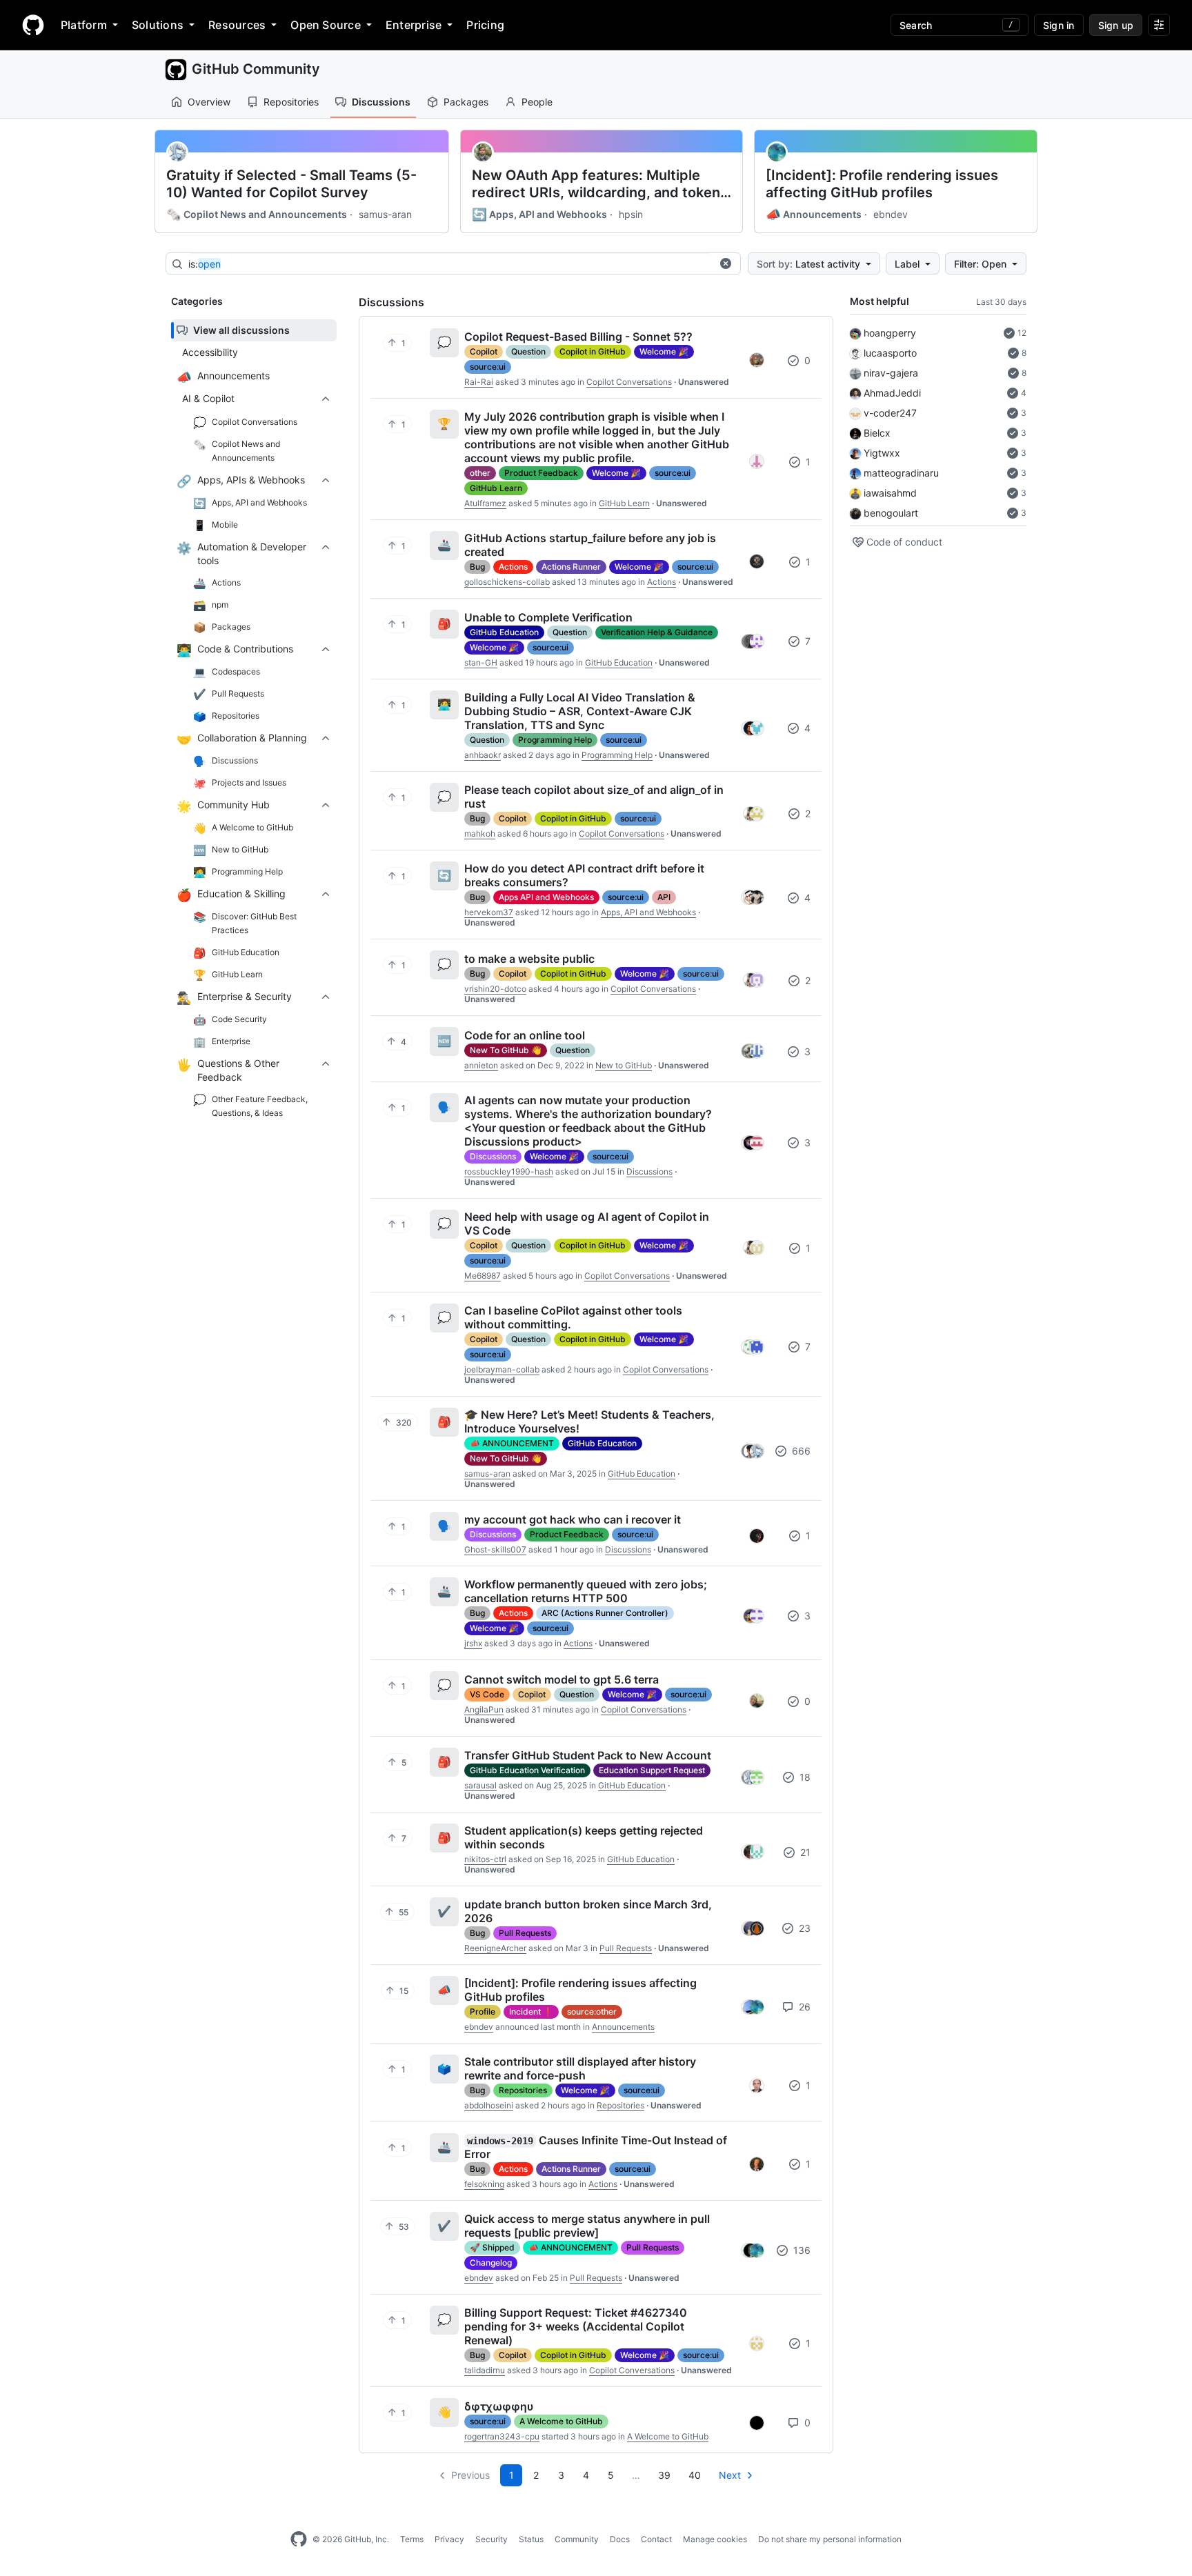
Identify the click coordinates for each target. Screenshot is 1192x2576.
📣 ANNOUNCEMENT (512, 1443)
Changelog (491, 2263)
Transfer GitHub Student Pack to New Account (588, 1755)
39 (664, 2475)
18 (804, 1777)
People (537, 102)
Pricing (485, 25)
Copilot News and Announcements (257, 214)
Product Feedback (541, 473)
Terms (412, 2539)
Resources (237, 25)
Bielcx (877, 433)
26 (803, 2007)
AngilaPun (484, 1709)
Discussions (381, 102)
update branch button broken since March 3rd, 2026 (588, 1911)
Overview (209, 102)
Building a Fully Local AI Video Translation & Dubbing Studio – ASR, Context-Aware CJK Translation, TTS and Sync (580, 711)
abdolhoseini (489, 2105)
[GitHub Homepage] (299, 2539)
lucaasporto (890, 353)
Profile (483, 2011)
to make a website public (529, 959)
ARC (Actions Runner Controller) (605, 1613)
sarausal (480, 1785)
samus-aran (385, 214)
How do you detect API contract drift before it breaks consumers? (584, 875)
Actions (513, 567)
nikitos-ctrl (485, 1859)
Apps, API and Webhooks (539, 214)
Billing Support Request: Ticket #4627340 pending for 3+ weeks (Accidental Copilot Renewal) (576, 2326)
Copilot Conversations (629, 382)
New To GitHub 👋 (506, 1050)
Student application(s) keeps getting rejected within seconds (584, 1837)
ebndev (891, 214)
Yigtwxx (882, 453)
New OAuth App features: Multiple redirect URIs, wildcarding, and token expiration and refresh (596, 184)
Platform (84, 25)
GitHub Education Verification (527, 1770)
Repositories (291, 102)
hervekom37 (489, 912)
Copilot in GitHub (593, 351)
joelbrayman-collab (502, 1369)
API (664, 897)
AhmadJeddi (892, 393)
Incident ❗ (531, 2011)
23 (803, 1928)
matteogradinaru (901, 473)
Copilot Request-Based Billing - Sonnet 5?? (578, 337)
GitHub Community (256, 69)
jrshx (473, 1643)
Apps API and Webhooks (546, 897)
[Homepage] (33, 25)
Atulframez (485, 503)
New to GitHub (624, 1065)
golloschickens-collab (507, 582)
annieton (481, 1065)
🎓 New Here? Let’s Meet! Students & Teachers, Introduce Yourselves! (589, 1421)
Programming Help (555, 740)
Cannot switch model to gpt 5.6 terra (562, 1679)
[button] (726, 263)
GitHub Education (504, 632)
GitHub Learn (496, 488)
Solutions (158, 25)
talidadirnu (485, 2370)
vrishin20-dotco (495, 989)
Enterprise (414, 25)
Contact (656, 2539)
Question (528, 351)
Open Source (326, 25)
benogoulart (891, 513)
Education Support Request (652, 1770)
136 (801, 2250)
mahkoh (480, 833)
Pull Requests (525, 1933)
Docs (620, 2539)
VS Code (487, 1694)
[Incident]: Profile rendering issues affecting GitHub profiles (882, 184)
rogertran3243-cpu (502, 2436)
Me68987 (483, 1276)
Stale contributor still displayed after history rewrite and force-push (580, 2068)
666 (800, 1451)
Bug (477, 567)
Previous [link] (470, 2475)
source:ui (488, 367)
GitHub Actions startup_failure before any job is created (590, 545)
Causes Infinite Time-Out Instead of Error (596, 2147)
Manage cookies (715, 2539)
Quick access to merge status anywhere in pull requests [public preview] (587, 2226)
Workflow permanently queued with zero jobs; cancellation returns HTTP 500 (586, 1591)
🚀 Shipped (492, 2247)
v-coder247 (890, 413)
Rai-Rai (479, 382)
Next (730, 2475)
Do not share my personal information (830, 2539)
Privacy (449, 2539)
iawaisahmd (890, 493)
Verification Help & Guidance (657, 632)
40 (695, 2475)
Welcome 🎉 (664, 351)
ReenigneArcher (495, 1948)
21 (804, 1852)
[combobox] (450, 264)
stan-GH (481, 662)
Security (491, 2539)
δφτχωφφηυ (499, 2406)
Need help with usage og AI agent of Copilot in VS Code (587, 1224)
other (480, 473)
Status (531, 2539)
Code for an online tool (525, 1035)
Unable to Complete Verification (548, 617)
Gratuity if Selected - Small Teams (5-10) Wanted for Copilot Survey (291, 184)
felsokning (484, 2184)
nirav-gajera (891, 373)
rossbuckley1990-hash (509, 1171)
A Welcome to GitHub (561, 2421)
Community (577, 2539)
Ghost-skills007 (495, 1549)
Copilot (484, 351)
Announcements (814, 214)
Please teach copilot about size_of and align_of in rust (594, 797)
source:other (592, 2011)
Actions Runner (571, 567)
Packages (466, 102)
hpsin (631, 214)
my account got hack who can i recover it (573, 1519)
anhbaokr (483, 755)
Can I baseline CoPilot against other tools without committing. (573, 1317)
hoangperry (890, 333)
